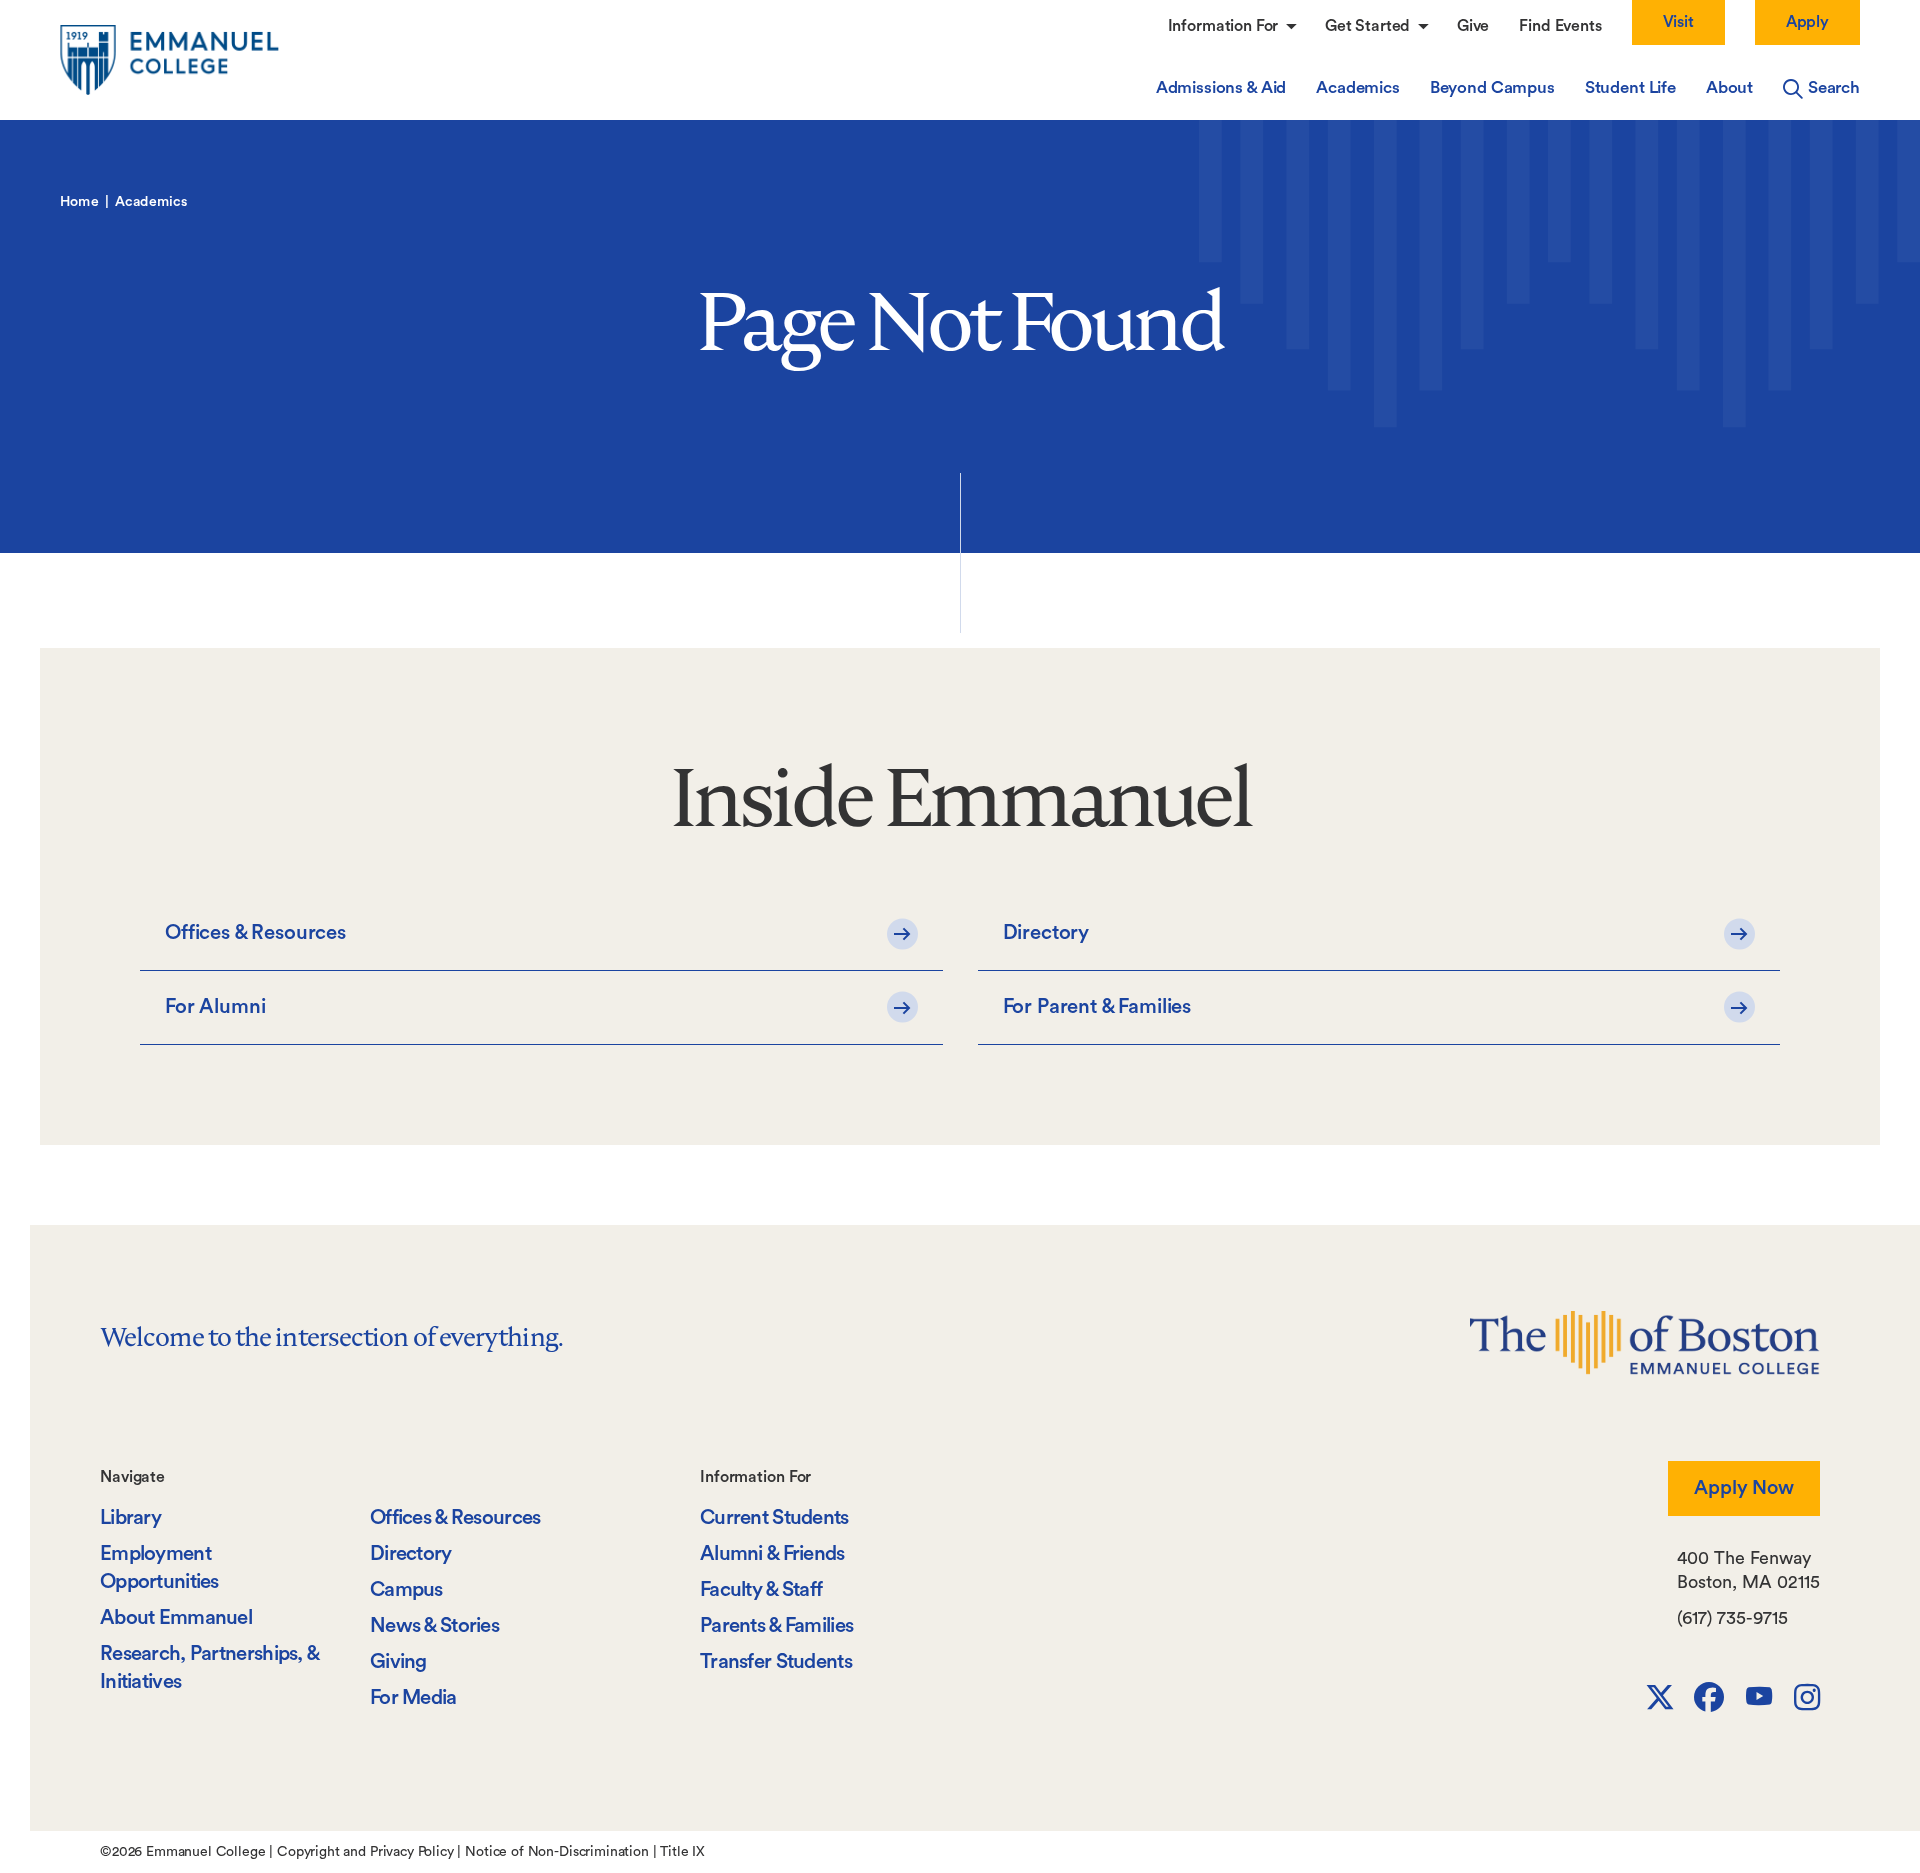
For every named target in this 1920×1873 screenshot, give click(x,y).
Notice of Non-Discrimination (557, 1852)
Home (79, 202)
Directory (411, 1553)
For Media (413, 1697)
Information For (1225, 26)
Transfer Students (776, 1661)
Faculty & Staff (761, 1589)
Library (130, 1517)
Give (1473, 26)
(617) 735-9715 (1732, 1618)
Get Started (1369, 26)
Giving (398, 1661)
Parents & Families (776, 1625)
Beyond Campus (1492, 87)
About (1729, 87)
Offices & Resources (455, 1517)
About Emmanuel (176, 1617)
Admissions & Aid (1221, 87)
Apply (1807, 22)
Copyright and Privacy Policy (365, 1852)
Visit (1678, 22)
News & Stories (434, 1625)
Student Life (1630, 87)
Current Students (774, 1517)
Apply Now (1744, 1488)
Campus (406, 1589)
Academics (1358, 87)
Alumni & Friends (772, 1553)
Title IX (682, 1852)
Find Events (1560, 26)
